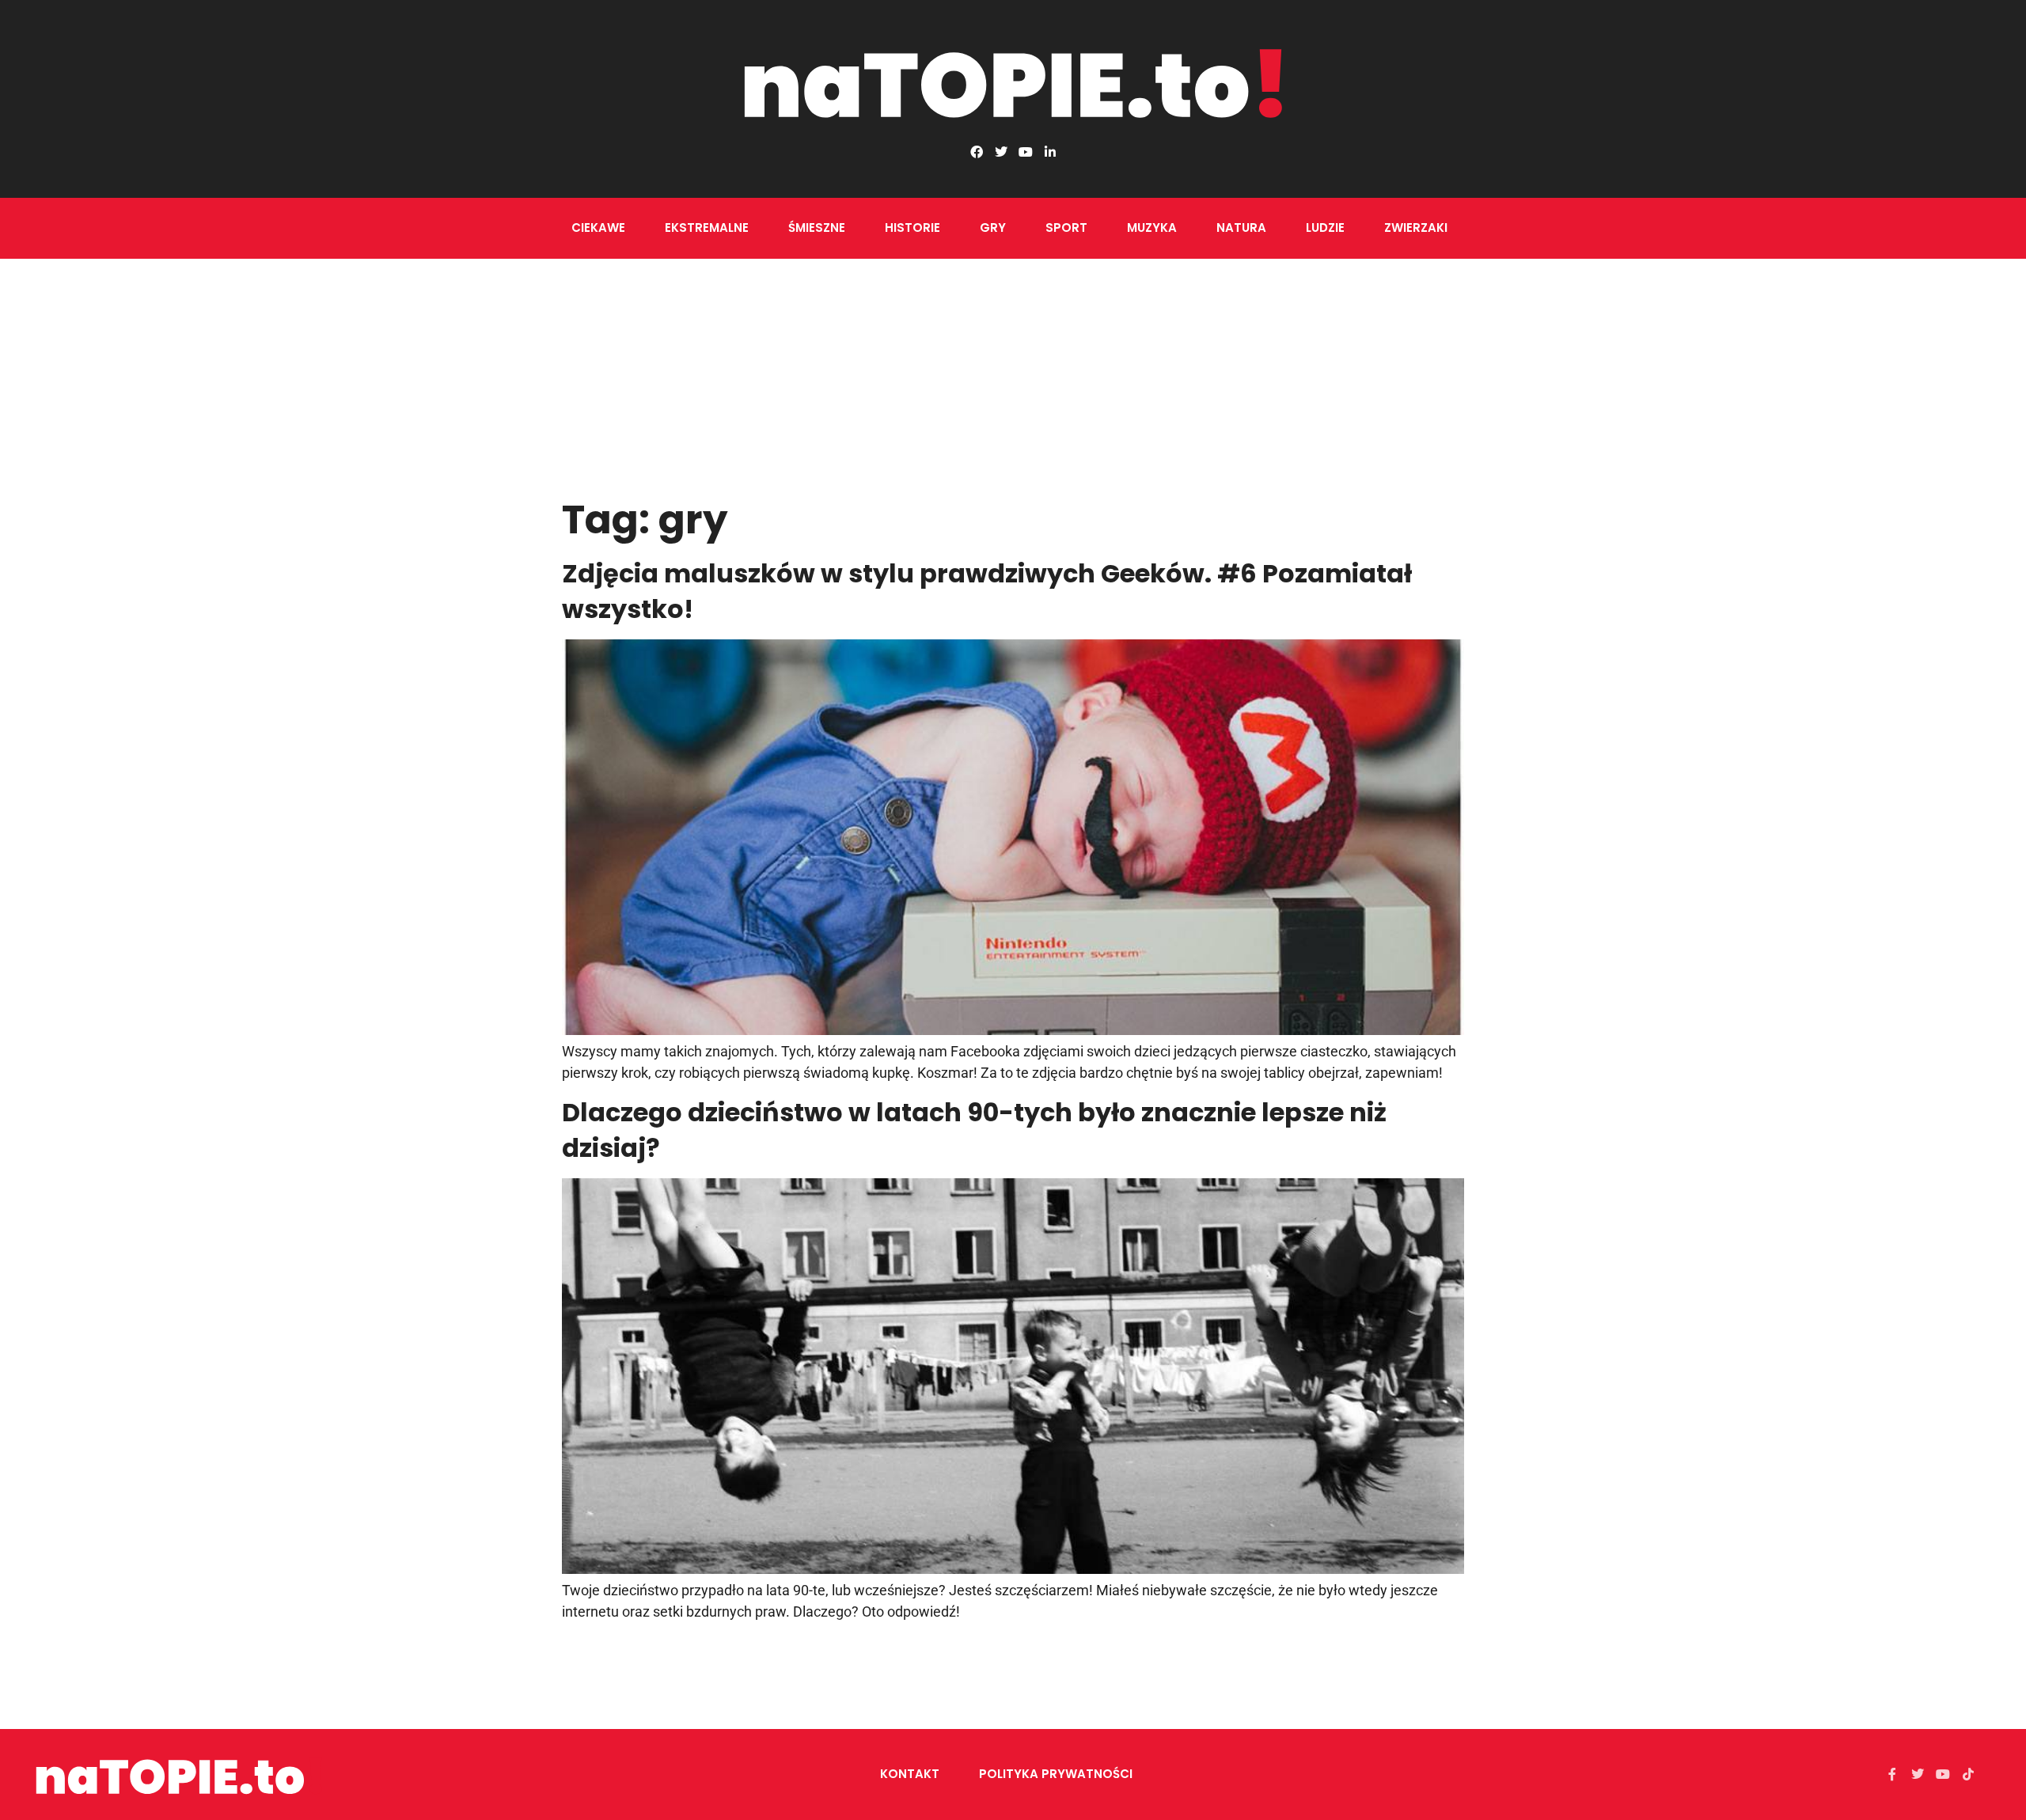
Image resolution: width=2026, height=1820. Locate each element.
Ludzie (1325, 227)
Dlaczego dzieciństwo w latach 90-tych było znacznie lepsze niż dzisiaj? (974, 1130)
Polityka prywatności (1056, 1774)
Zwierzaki (1416, 227)
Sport (1066, 227)
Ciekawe (598, 227)
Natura (1241, 227)
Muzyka (1152, 227)
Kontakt (910, 1774)
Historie (912, 227)
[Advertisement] (1013, 377)
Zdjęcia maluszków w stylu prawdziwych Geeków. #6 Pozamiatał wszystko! (987, 591)
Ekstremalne (707, 227)
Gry (993, 227)
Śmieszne (817, 227)
